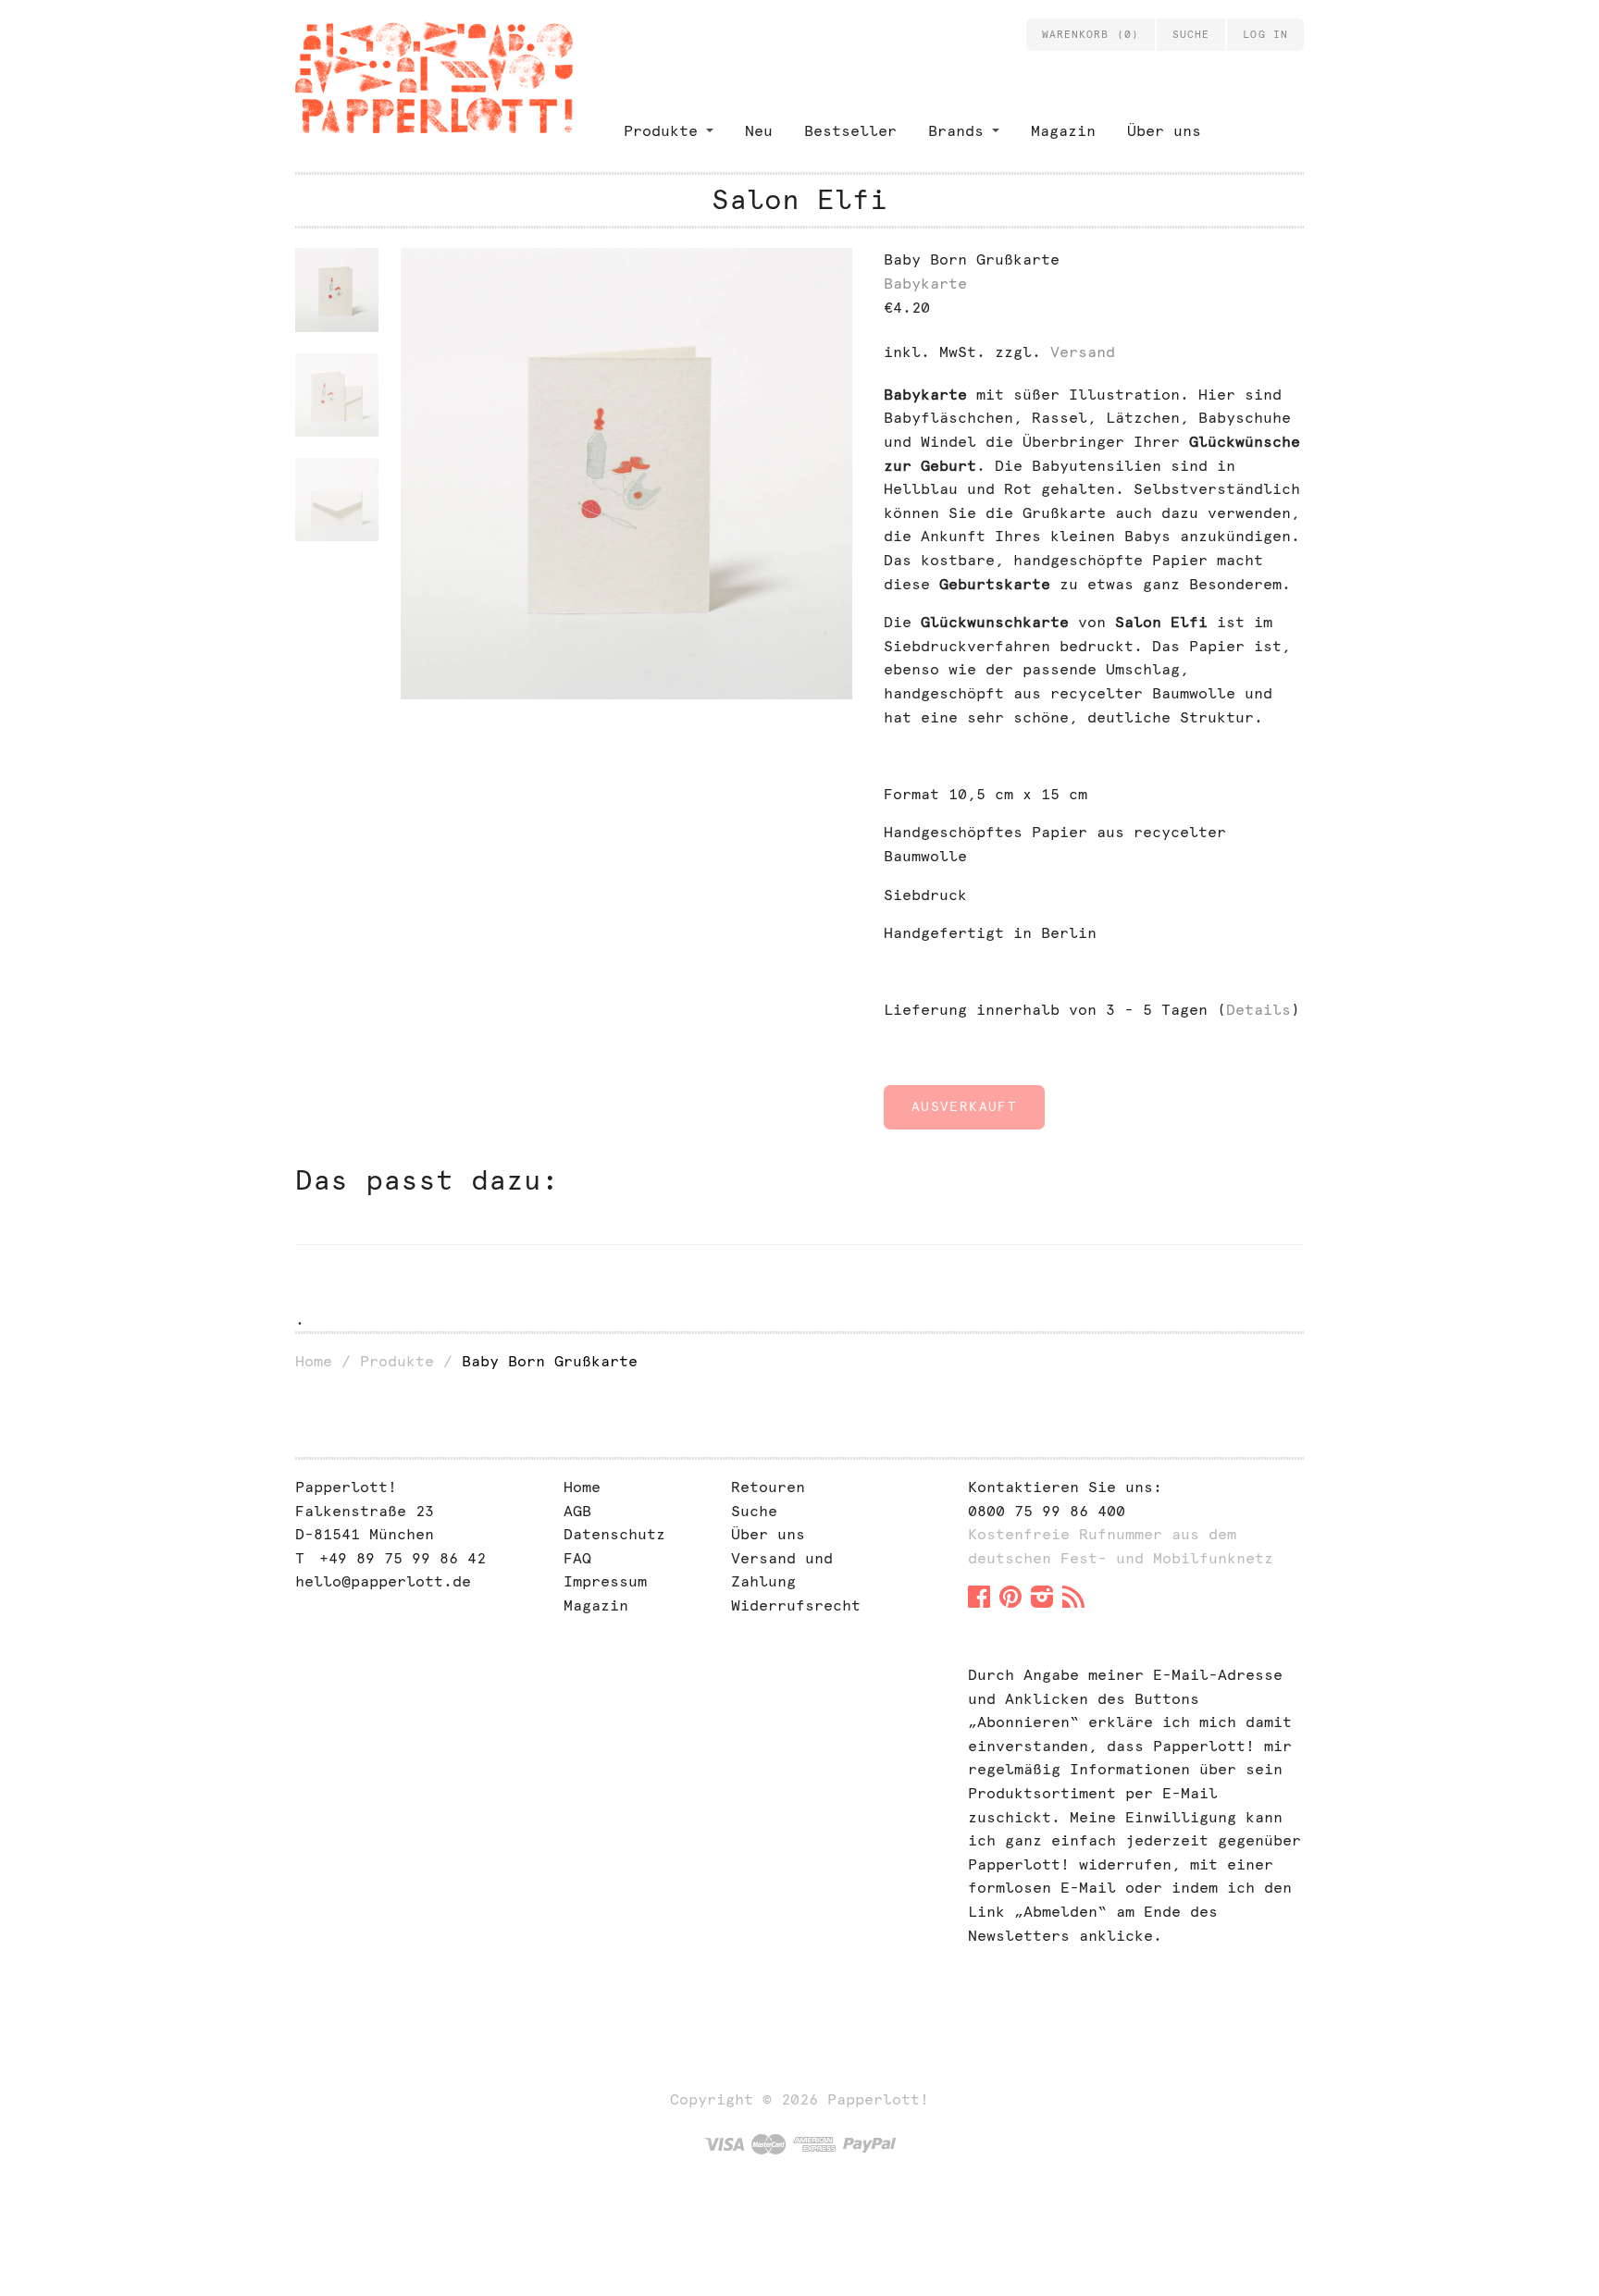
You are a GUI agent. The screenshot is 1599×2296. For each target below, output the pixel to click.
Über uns (1164, 131)
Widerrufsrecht (796, 1605)
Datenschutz (614, 1534)
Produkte (661, 131)
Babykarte (925, 284)
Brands (956, 131)
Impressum (605, 1581)
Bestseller (850, 131)
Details (1258, 1010)
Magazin (1063, 131)
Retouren (768, 1487)
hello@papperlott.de (383, 1581)
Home (314, 1361)
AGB (577, 1511)
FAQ (577, 1558)
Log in (1265, 34)
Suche (754, 1511)
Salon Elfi (799, 199)
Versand (1083, 352)
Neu (759, 131)
